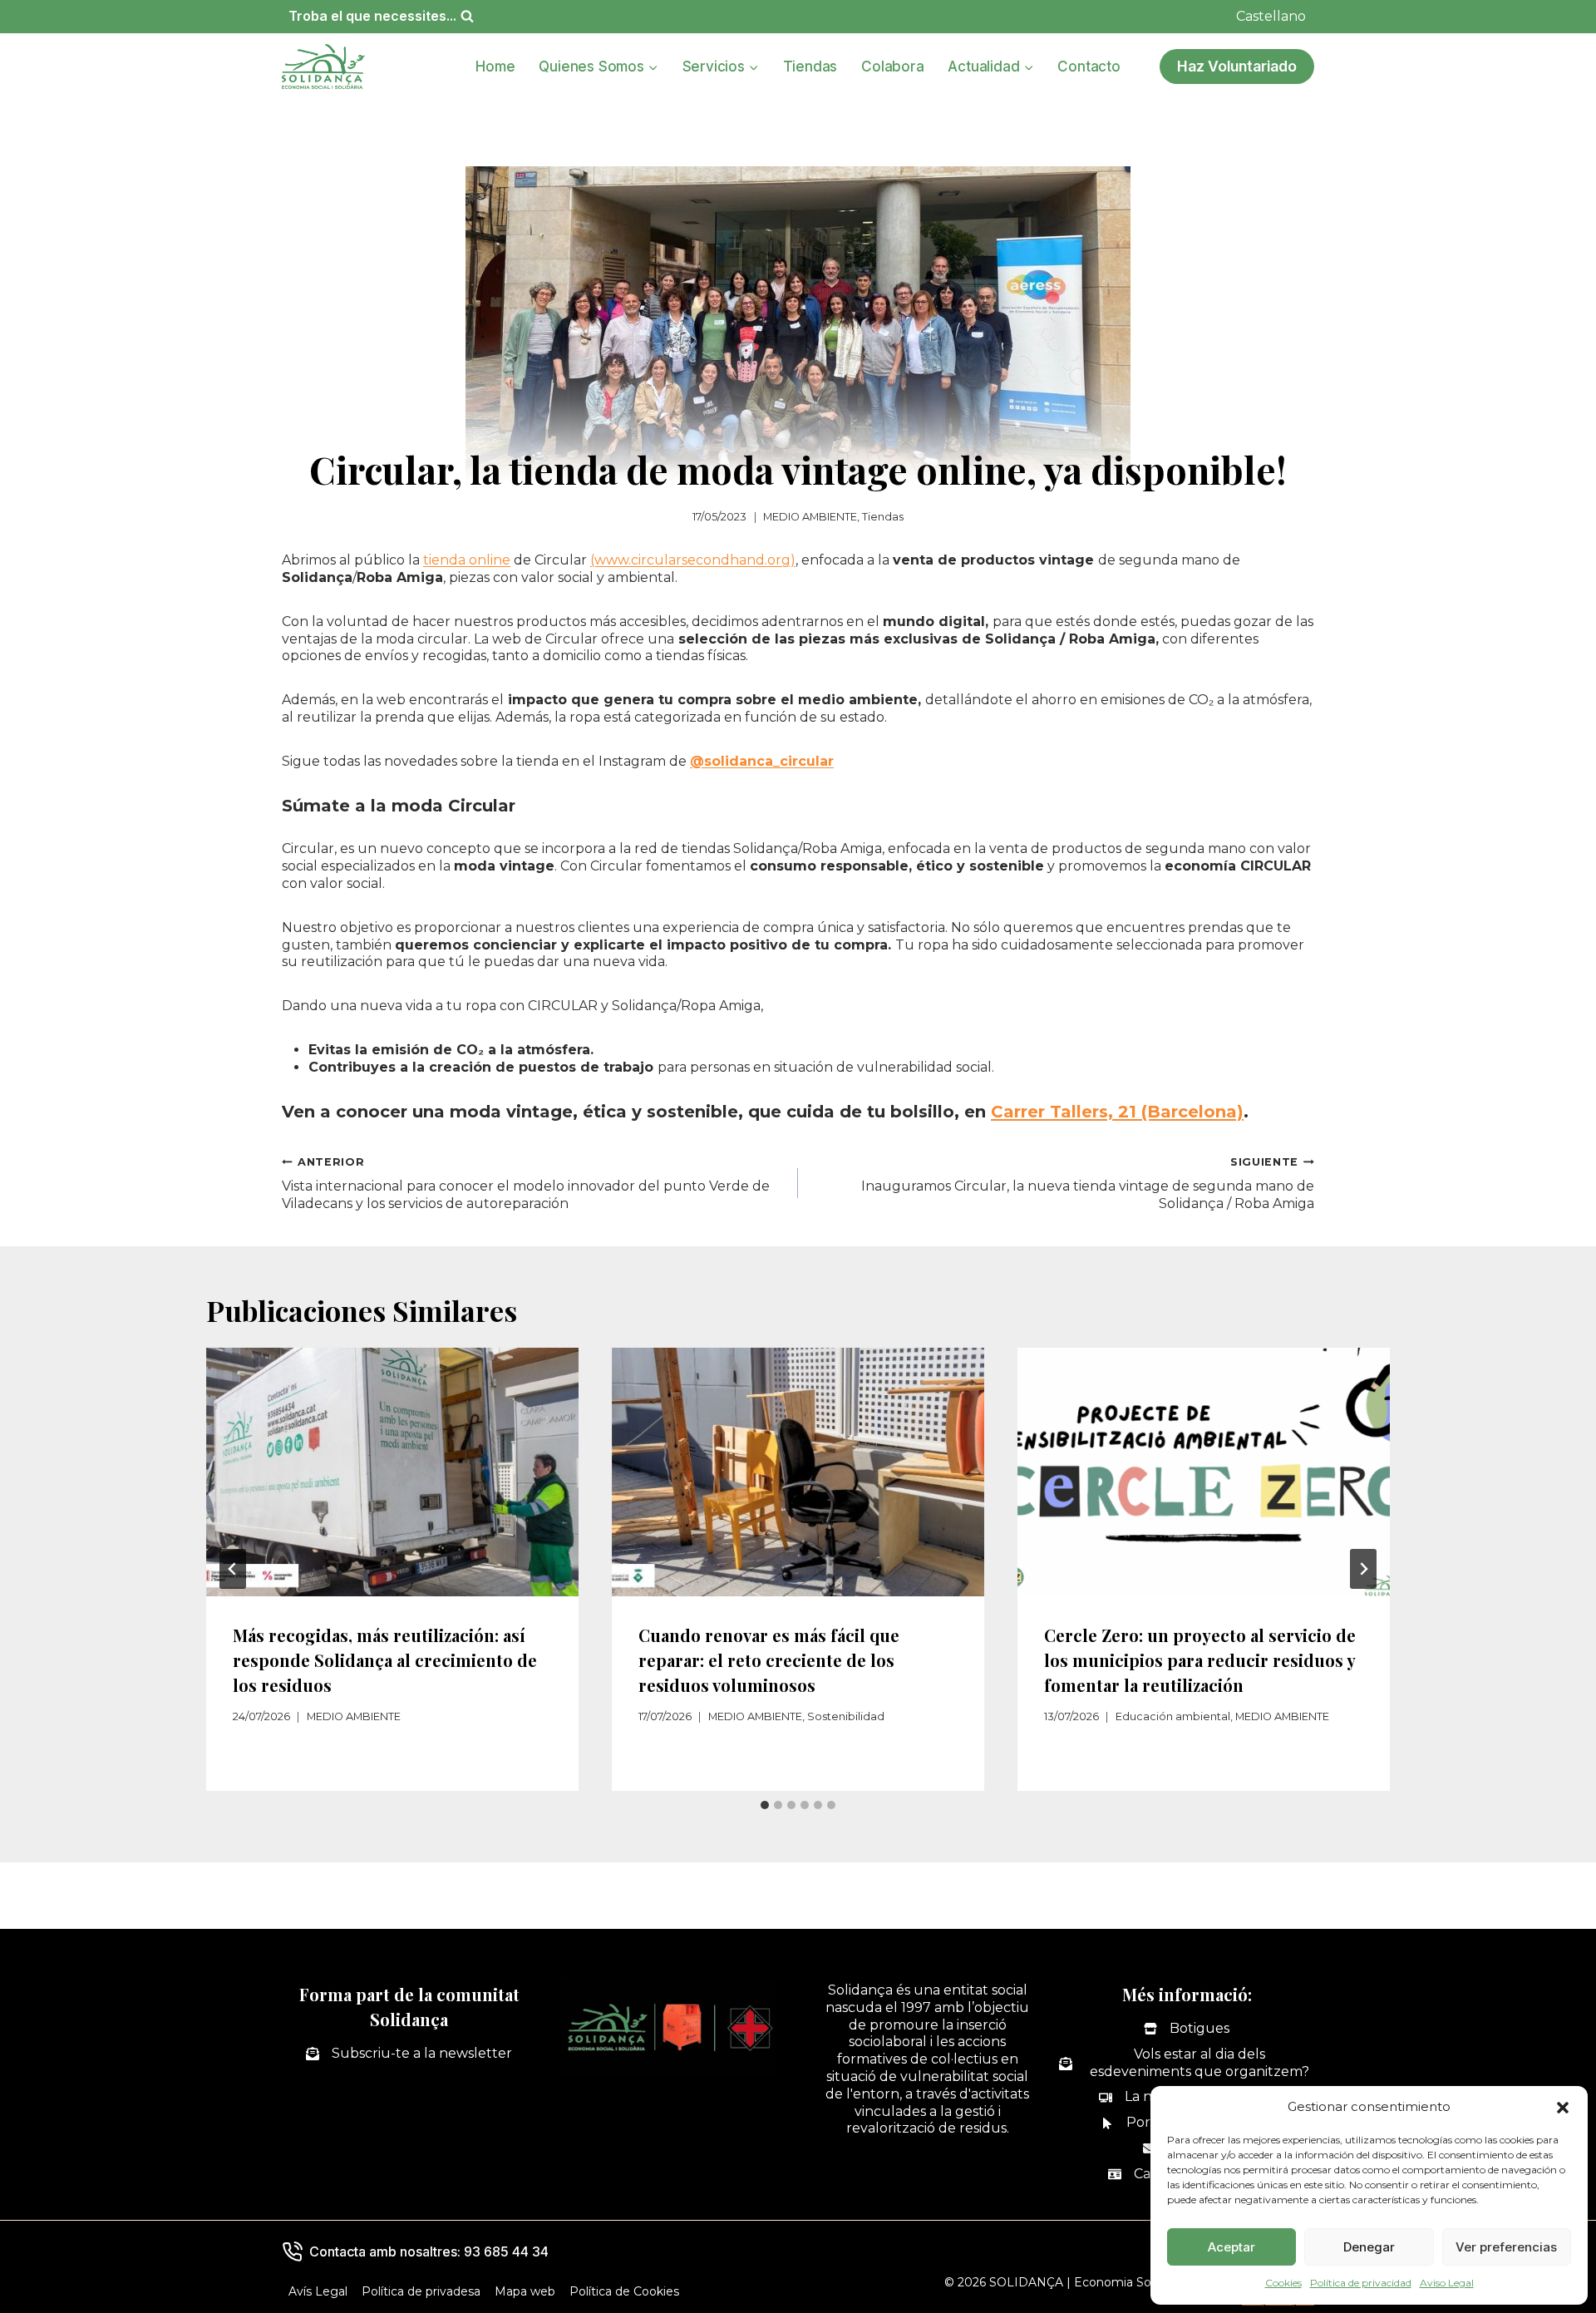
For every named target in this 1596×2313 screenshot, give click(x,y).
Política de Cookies (624, 2291)
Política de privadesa (421, 2291)
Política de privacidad (1361, 2283)
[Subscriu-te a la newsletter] (409, 2054)
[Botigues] (1187, 2029)
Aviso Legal (1447, 2283)
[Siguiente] (1363, 1569)
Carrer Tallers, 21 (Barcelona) (1117, 1112)
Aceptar (1231, 2247)
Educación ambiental (1173, 1716)
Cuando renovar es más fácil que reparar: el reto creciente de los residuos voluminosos (769, 1660)
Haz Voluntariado (1237, 66)
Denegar (1369, 2247)
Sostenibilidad (846, 1716)
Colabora (892, 67)
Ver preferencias (1506, 2247)
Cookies (1283, 2283)
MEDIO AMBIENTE (810, 517)
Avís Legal (318, 2291)
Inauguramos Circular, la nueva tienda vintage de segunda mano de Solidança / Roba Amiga (1088, 1184)
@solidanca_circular (762, 761)
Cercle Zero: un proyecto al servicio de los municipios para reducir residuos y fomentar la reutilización (1200, 1660)
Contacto (1089, 67)
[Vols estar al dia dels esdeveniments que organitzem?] (1187, 2064)
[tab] (765, 1805)
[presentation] (392, 1472)
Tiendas (810, 67)
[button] (1563, 2108)
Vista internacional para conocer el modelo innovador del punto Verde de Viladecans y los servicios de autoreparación (526, 1184)
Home (495, 67)
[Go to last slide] (233, 1569)
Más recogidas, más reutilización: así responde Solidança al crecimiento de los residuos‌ (385, 1660)
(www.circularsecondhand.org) (693, 560)
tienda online (467, 560)
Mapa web (525, 2291)
